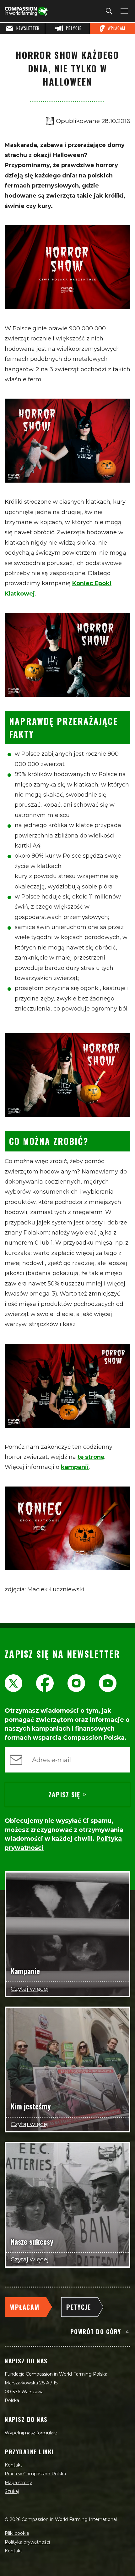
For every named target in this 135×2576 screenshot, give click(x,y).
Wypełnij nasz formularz (31, 2433)
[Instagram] (76, 1683)
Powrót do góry (96, 2331)
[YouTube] (108, 1683)
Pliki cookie (17, 2533)
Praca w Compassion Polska (35, 2474)
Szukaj (12, 2491)
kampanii (75, 1467)
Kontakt (13, 2465)
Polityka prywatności (27, 2542)
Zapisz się (65, 1795)
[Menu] (123, 11)
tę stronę (91, 1457)
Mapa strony (18, 2483)
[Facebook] (45, 1683)
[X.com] (13, 1683)
